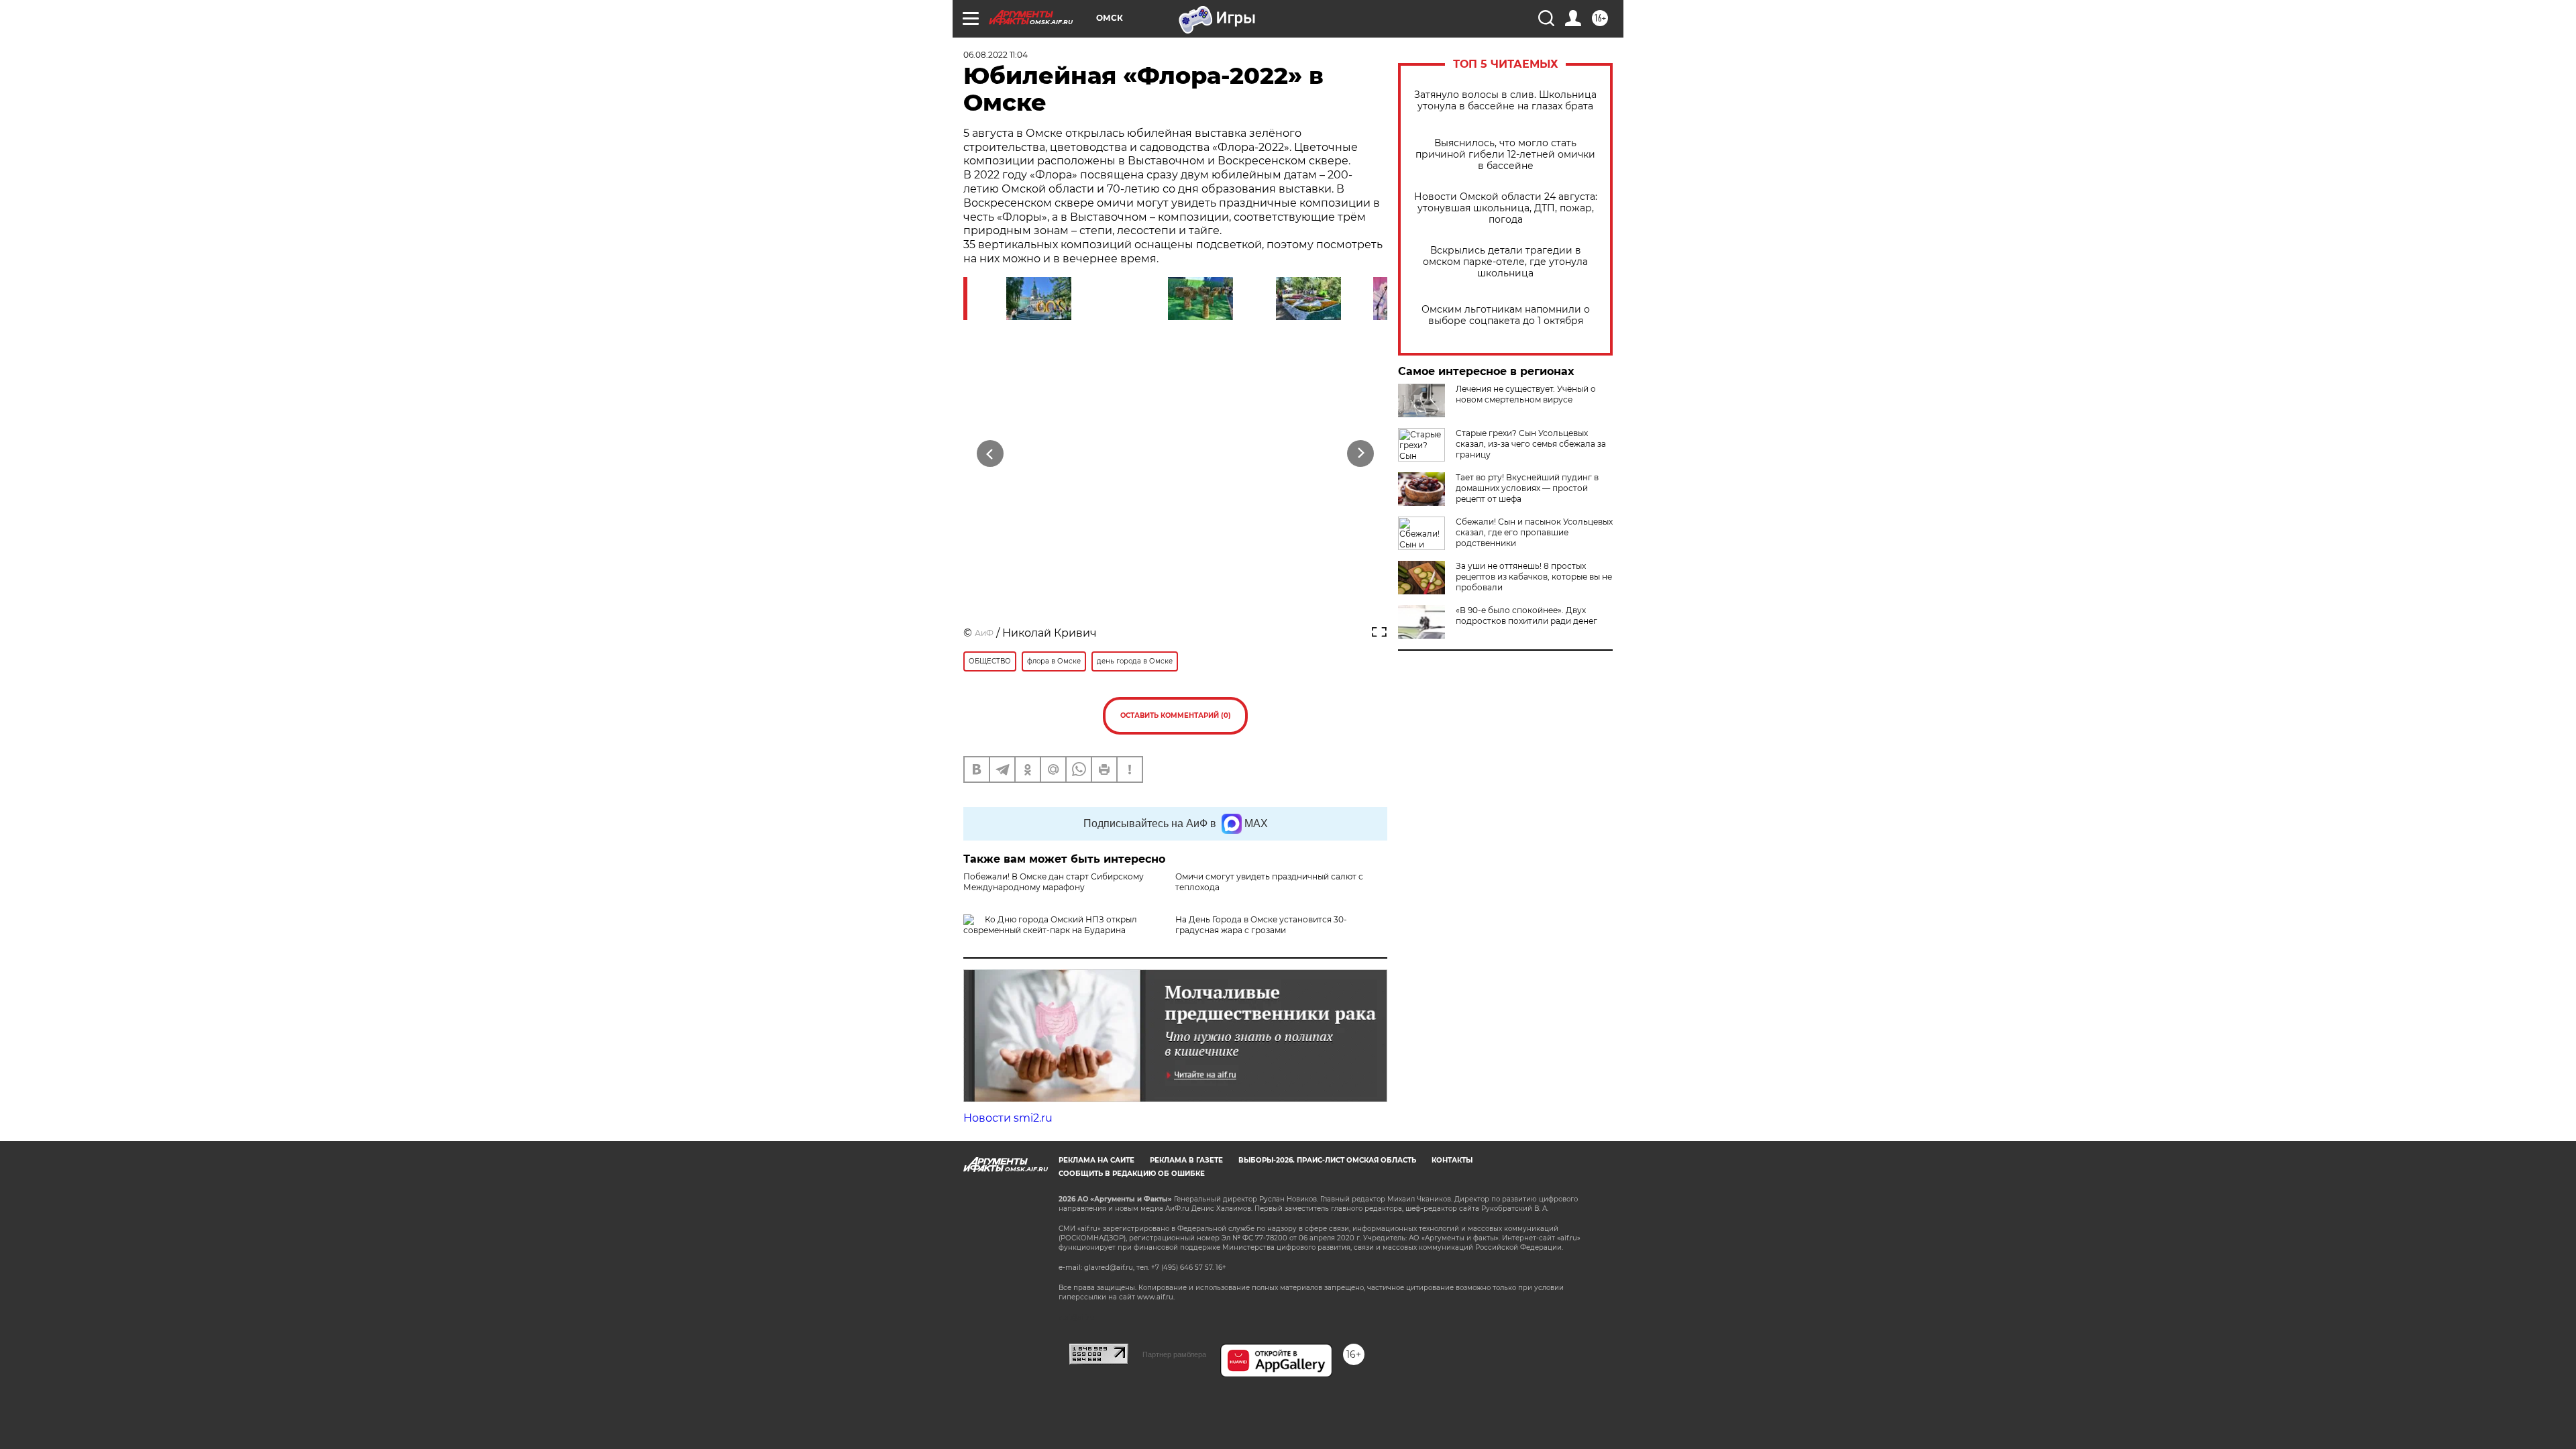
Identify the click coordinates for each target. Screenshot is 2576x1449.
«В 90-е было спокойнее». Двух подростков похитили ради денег (1526, 615)
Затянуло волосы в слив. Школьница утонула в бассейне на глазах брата (1505, 101)
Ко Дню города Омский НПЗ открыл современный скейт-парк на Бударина (1050, 925)
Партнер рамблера (1174, 1354)
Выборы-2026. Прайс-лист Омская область (1327, 1160)
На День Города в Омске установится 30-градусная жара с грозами (1261, 925)
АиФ (984, 633)
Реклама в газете (1186, 1160)
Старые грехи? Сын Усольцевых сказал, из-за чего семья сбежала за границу (1531, 444)
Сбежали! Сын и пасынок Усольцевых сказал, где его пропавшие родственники (1534, 532)
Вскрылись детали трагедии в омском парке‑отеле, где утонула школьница (1505, 262)
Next (1361, 453)
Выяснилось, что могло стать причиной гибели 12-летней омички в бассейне (1505, 155)
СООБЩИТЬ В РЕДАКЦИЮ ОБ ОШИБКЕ (1132, 1174)
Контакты (1452, 1160)
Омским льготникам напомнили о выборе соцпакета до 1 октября (1506, 315)
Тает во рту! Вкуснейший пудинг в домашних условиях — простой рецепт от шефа (1527, 488)
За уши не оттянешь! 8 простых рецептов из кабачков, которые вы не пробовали (1534, 577)
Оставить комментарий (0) (1176, 715)
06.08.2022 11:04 (996, 55)
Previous (990, 453)
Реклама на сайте (1096, 1160)
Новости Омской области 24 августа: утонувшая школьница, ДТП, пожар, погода (1506, 208)
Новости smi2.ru (1008, 1118)
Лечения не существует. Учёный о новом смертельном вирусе (1526, 394)
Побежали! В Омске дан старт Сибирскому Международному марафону (1054, 882)
